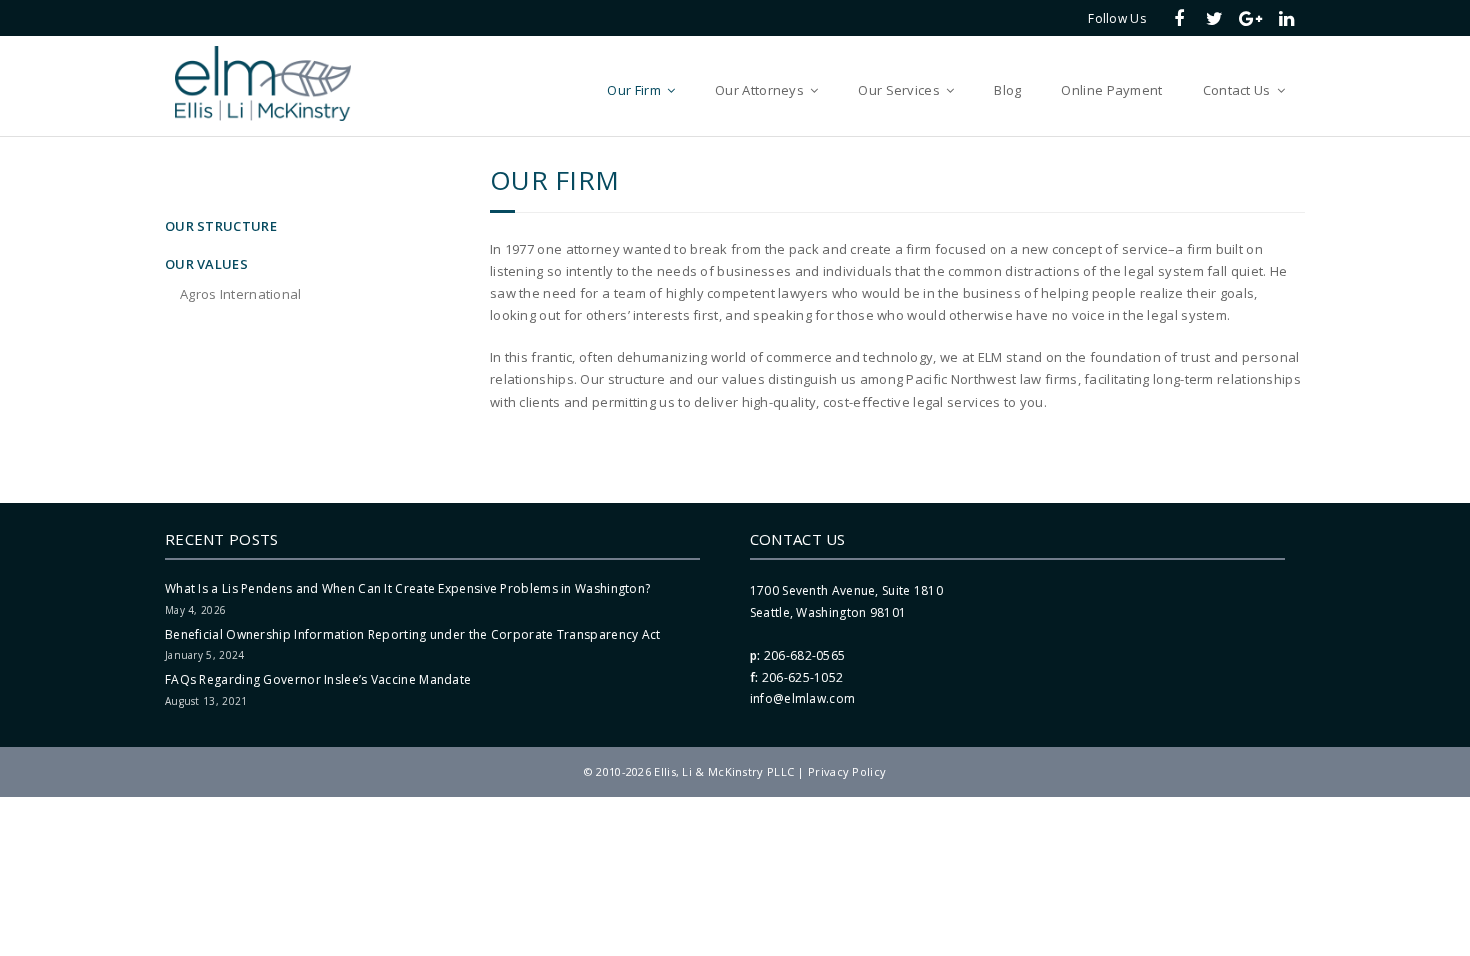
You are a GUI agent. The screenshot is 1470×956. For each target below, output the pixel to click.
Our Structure (221, 226)
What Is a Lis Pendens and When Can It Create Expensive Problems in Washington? (407, 588)
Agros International (241, 294)
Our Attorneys (759, 90)
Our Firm (633, 90)
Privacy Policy (847, 771)
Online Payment (1111, 90)
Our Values (206, 264)
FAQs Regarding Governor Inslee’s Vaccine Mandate (318, 679)
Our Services (899, 90)
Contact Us (1237, 90)
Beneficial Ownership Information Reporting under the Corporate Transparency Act (413, 634)
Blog (1007, 90)
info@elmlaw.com (803, 698)
